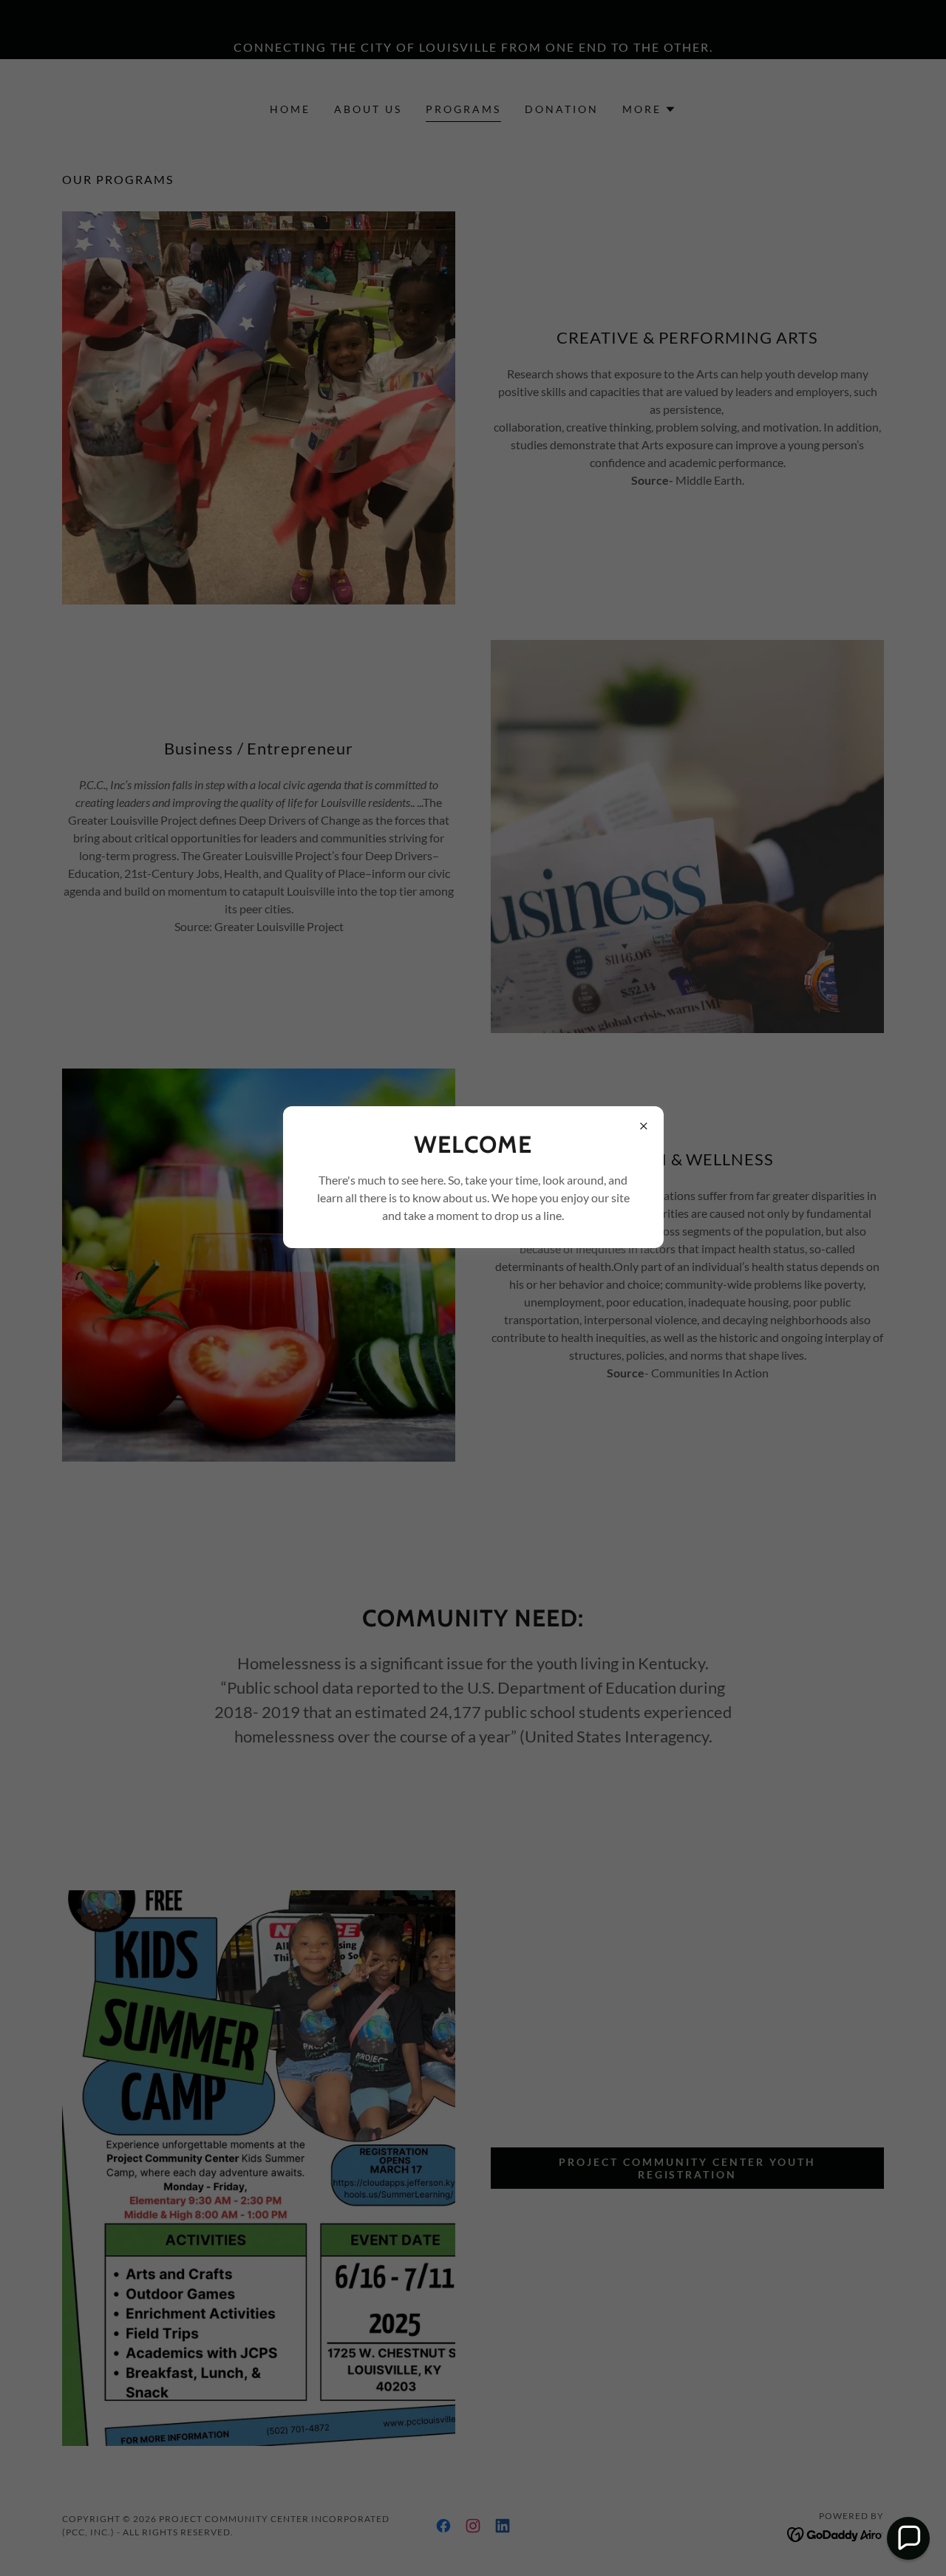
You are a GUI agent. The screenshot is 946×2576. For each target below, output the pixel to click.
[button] (908, 2538)
